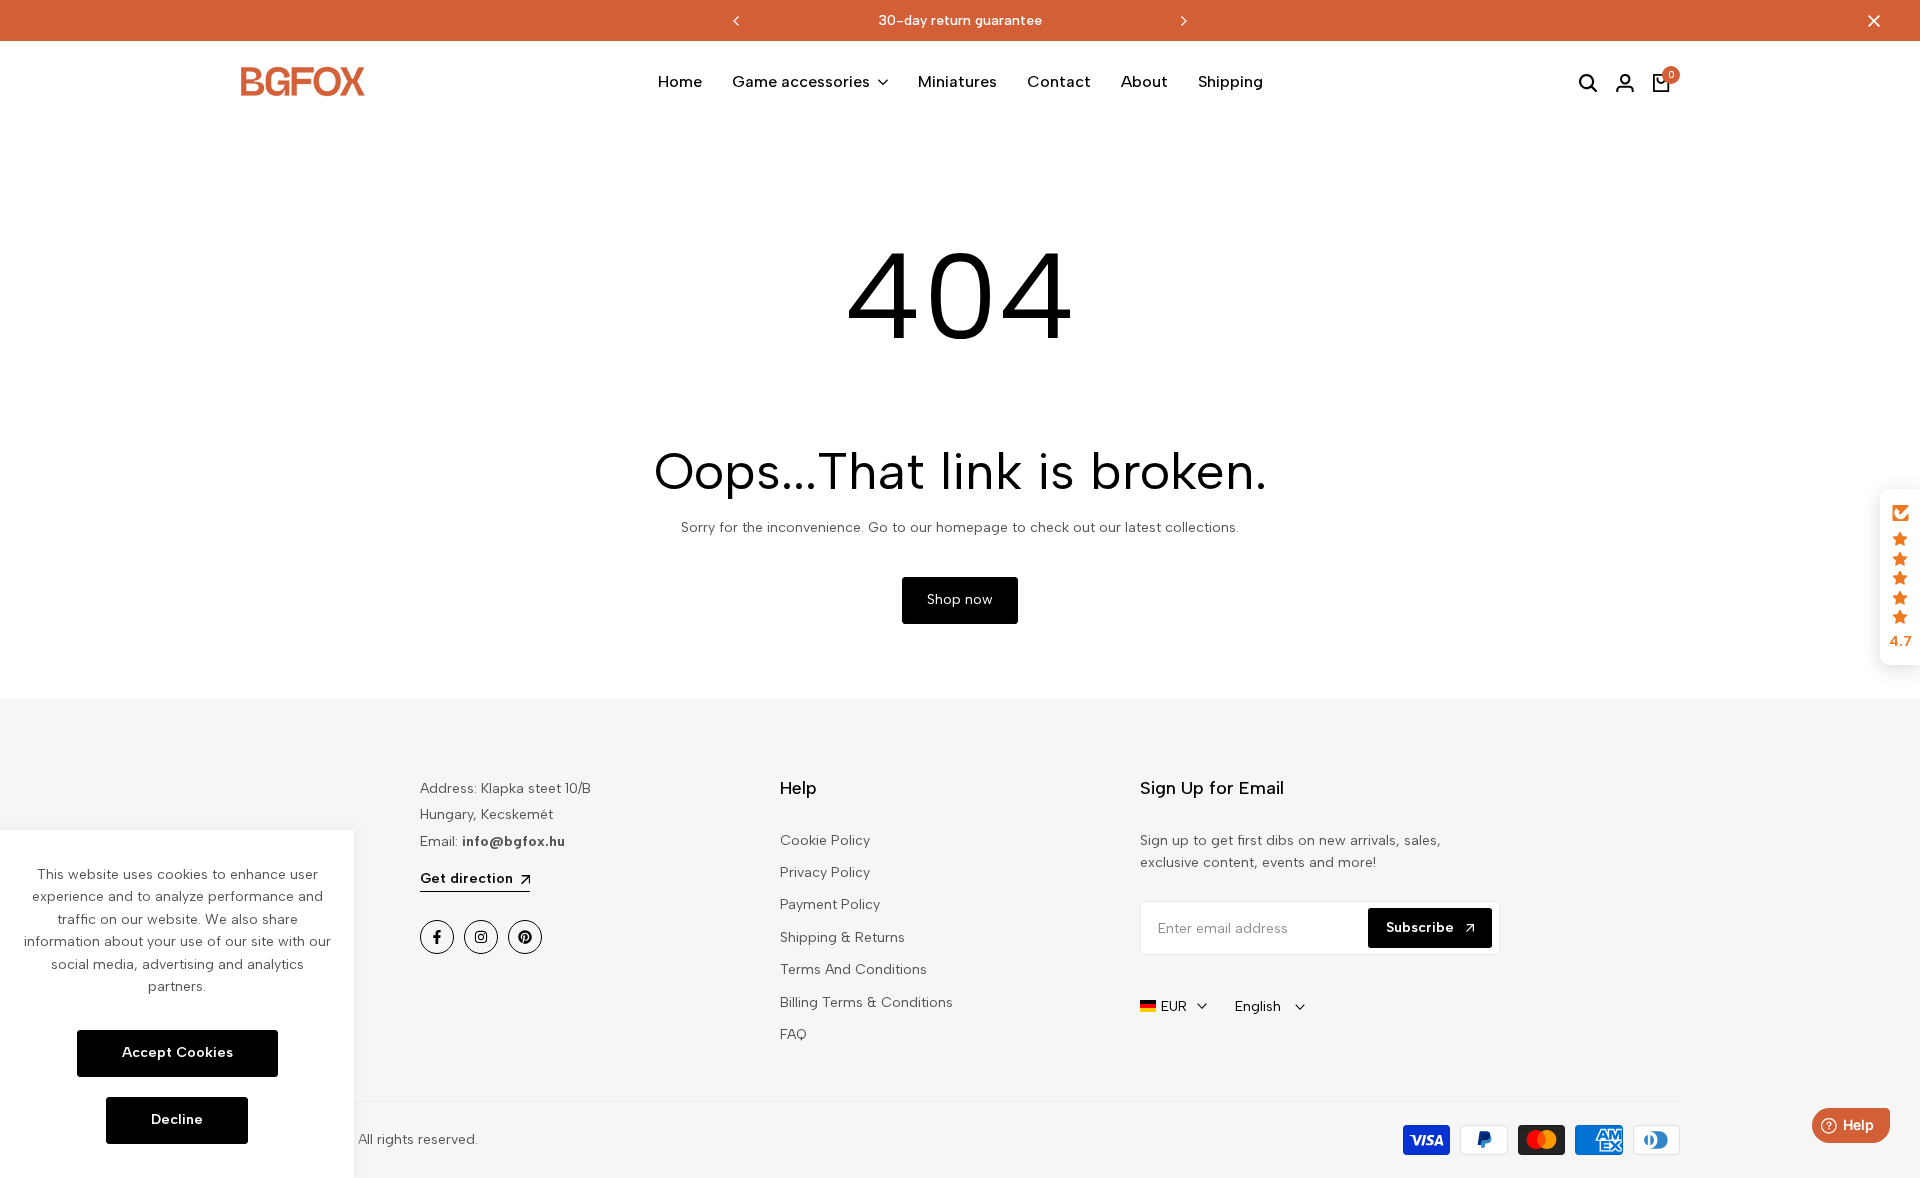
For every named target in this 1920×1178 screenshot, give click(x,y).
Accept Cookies (177, 1052)
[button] (1900, 577)
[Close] (1870, 21)
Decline (177, 1119)
